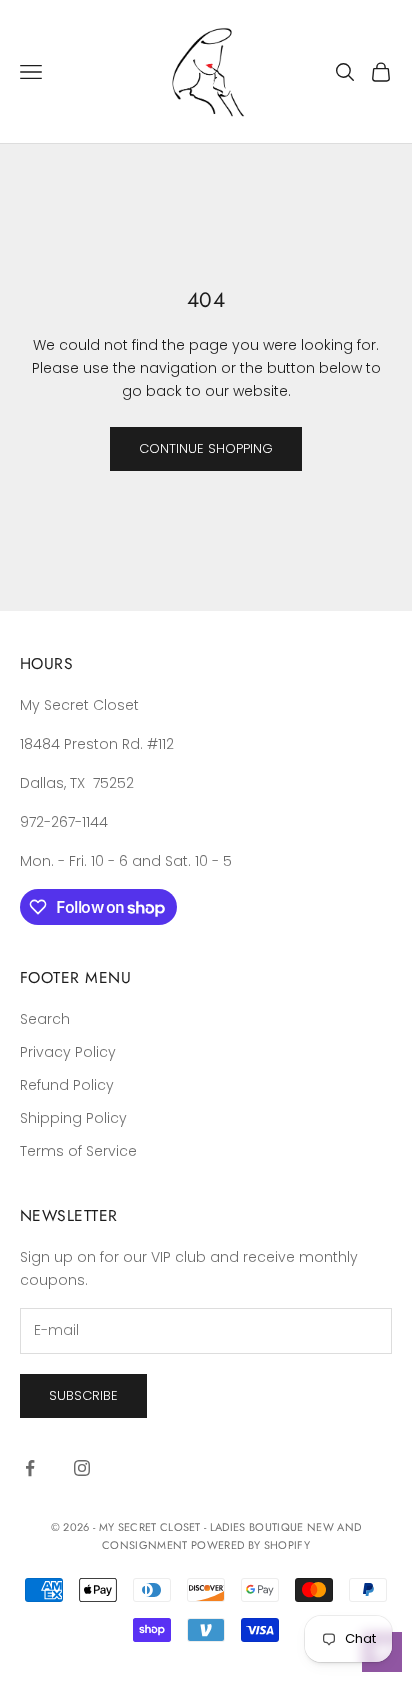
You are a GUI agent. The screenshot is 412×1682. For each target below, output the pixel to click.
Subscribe (83, 1395)
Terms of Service (78, 1151)
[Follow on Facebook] (30, 1468)
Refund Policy (67, 1085)
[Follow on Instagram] (82, 1468)
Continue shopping (206, 448)
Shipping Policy (73, 1118)
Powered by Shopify (250, 1545)
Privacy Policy (68, 1052)
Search (45, 1019)
